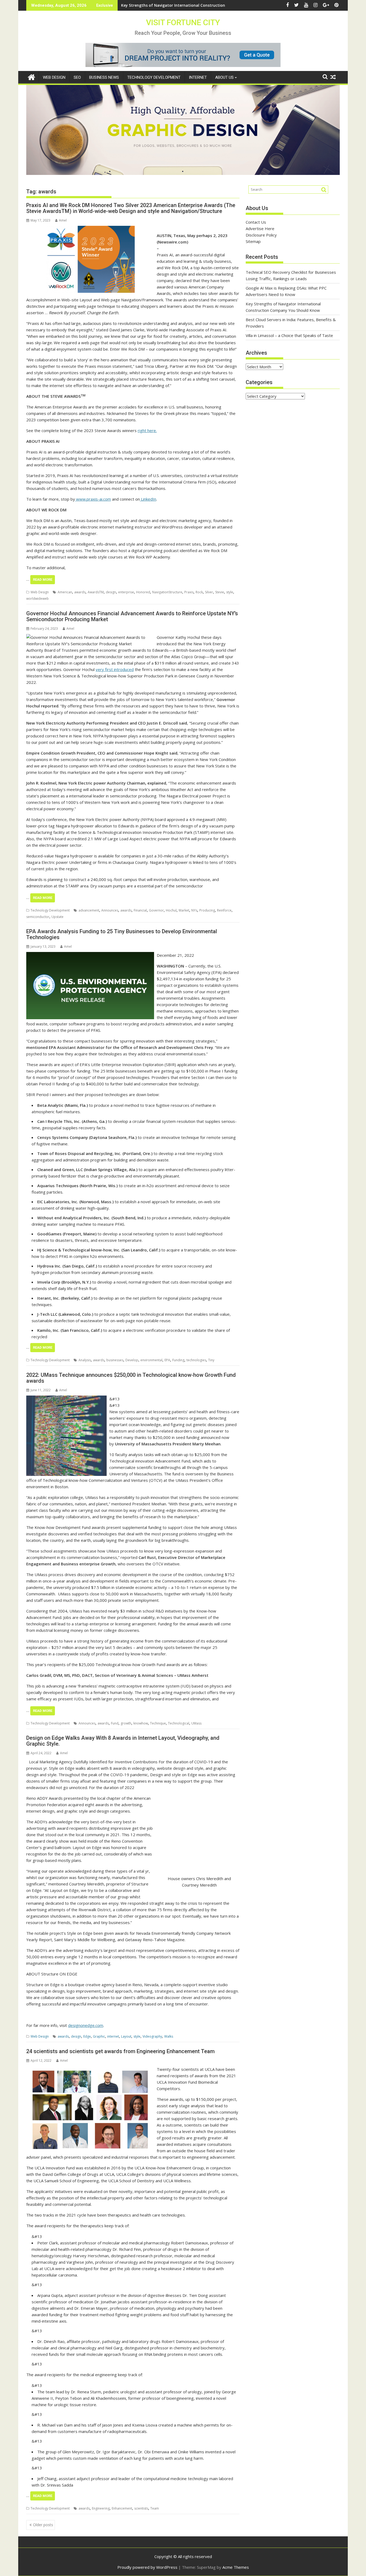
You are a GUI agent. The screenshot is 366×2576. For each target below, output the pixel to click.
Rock (199, 592)
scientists (141, 2508)
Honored (143, 592)
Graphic (99, 2036)
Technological (179, 1723)
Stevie (220, 592)
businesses (115, 1360)
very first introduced (115, 669)
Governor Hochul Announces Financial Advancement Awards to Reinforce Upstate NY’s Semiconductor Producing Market (132, 616)
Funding (178, 1360)
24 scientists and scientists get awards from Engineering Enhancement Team (120, 2051)
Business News (104, 77)
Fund (115, 1723)
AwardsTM (96, 592)
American (65, 592)
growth (126, 1723)
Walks (169, 2036)
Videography (152, 2036)
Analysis (85, 1360)
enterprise (126, 592)
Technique (158, 1723)
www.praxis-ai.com (93, 499)
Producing (207, 910)
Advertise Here (260, 228)
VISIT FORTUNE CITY (183, 22)
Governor (156, 910)
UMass (196, 1723)
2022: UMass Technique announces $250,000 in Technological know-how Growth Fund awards (131, 1378)
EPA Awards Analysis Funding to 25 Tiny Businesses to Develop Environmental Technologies (122, 934)
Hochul (171, 910)
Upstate (57, 917)
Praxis (189, 592)
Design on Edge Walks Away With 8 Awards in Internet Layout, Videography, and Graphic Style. (123, 1741)
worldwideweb (38, 599)
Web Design (54, 77)
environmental (151, 1360)
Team (155, 2508)
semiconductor (38, 917)
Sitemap (253, 241)
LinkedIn (148, 499)
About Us (224, 77)
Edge (87, 2036)
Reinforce (224, 910)
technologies (196, 1360)
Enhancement (122, 2508)
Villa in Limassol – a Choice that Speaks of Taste (289, 335)
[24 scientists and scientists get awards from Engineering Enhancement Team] (90, 2069)
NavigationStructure (167, 592)
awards (80, 592)
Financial (140, 910)
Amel (63, 220)
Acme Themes (236, 2567)
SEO (77, 77)
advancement (89, 910)
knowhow (141, 1723)
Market (184, 910)
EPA (167, 1360)
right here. (147, 430)
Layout (126, 2036)
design (111, 592)
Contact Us (256, 222)
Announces (110, 910)
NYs (194, 910)
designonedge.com (86, 2025)
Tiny (211, 1360)
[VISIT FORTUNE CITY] (31, 76)
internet (113, 2036)
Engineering (101, 2508)
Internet (198, 77)
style (230, 592)
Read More (43, 580)
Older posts (43, 2525)
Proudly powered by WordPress (147, 2567)
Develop (132, 1360)
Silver (209, 592)
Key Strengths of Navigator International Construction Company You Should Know (199, 5)
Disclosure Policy (261, 235)
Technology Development (154, 77)
